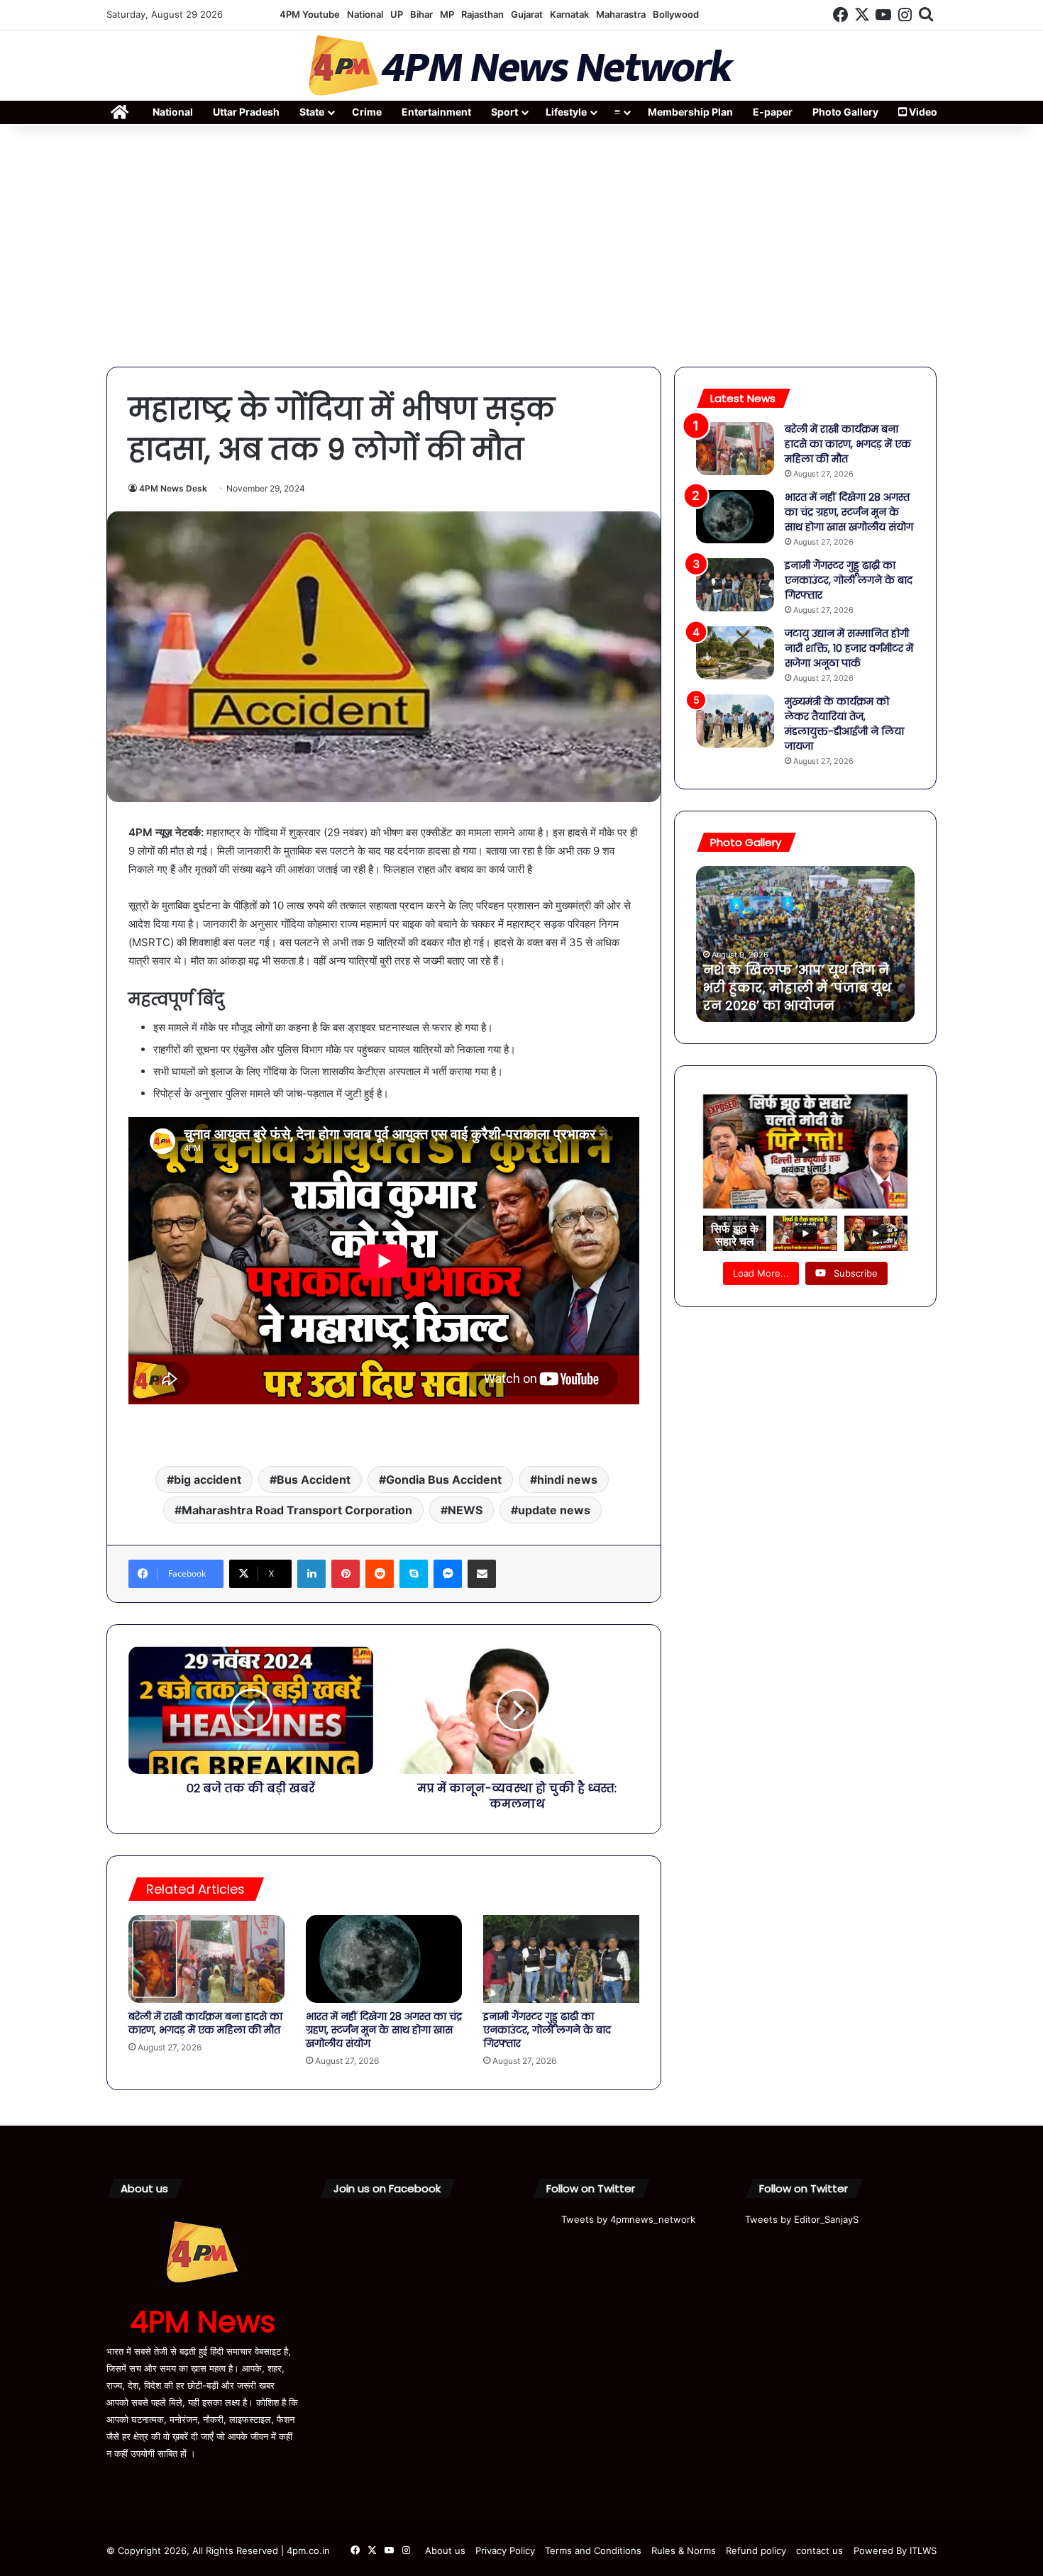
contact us (819, 2550)
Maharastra (621, 14)
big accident (208, 1479)
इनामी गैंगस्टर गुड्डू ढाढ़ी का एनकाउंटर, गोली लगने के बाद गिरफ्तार (547, 2030)
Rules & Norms (684, 2550)
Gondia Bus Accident (444, 1479)
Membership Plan (690, 112)
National (365, 14)
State (312, 112)
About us (445, 2550)
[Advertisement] (521, 246)
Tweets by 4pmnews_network (628, 2219)
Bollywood (676, 14)
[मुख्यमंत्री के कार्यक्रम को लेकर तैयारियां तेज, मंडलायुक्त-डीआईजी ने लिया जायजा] (735, 721)
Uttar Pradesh (246, 112)
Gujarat (527, 14)
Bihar (421, 14)
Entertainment (436, 112)
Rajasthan (482, 14)
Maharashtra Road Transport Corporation (297, 1510)
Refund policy (756, 2550)
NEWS (465, 1510)
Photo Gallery (845, 112)
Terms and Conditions (593, 2550)
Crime (367, 112)
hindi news (567, 1479)
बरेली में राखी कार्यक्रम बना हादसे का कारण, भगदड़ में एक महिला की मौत (205, 2023)
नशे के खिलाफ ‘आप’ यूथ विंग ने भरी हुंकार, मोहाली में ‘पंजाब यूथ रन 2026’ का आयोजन (797, 988)
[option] (805, 944)
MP (447, 14)
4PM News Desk (173, 488)
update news (554, 1510)
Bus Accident (314, 1479)
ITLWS (923, 2550)
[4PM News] (521, 66)
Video (922, 112)
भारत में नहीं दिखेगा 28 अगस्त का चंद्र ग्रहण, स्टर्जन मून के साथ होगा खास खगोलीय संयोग (384, 2030)
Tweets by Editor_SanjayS (802, 2219)
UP (397, 14)
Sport (504, 112)
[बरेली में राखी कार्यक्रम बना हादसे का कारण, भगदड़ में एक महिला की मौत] (206, 1959)
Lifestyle (566, 112)
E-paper (773, 112)
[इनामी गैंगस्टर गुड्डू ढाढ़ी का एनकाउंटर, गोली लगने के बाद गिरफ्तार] (561, 1959)
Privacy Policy (505, 2550)
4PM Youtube (310, 14)
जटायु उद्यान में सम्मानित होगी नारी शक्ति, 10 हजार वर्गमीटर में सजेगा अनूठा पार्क (849, 648)
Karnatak (569, 14)
